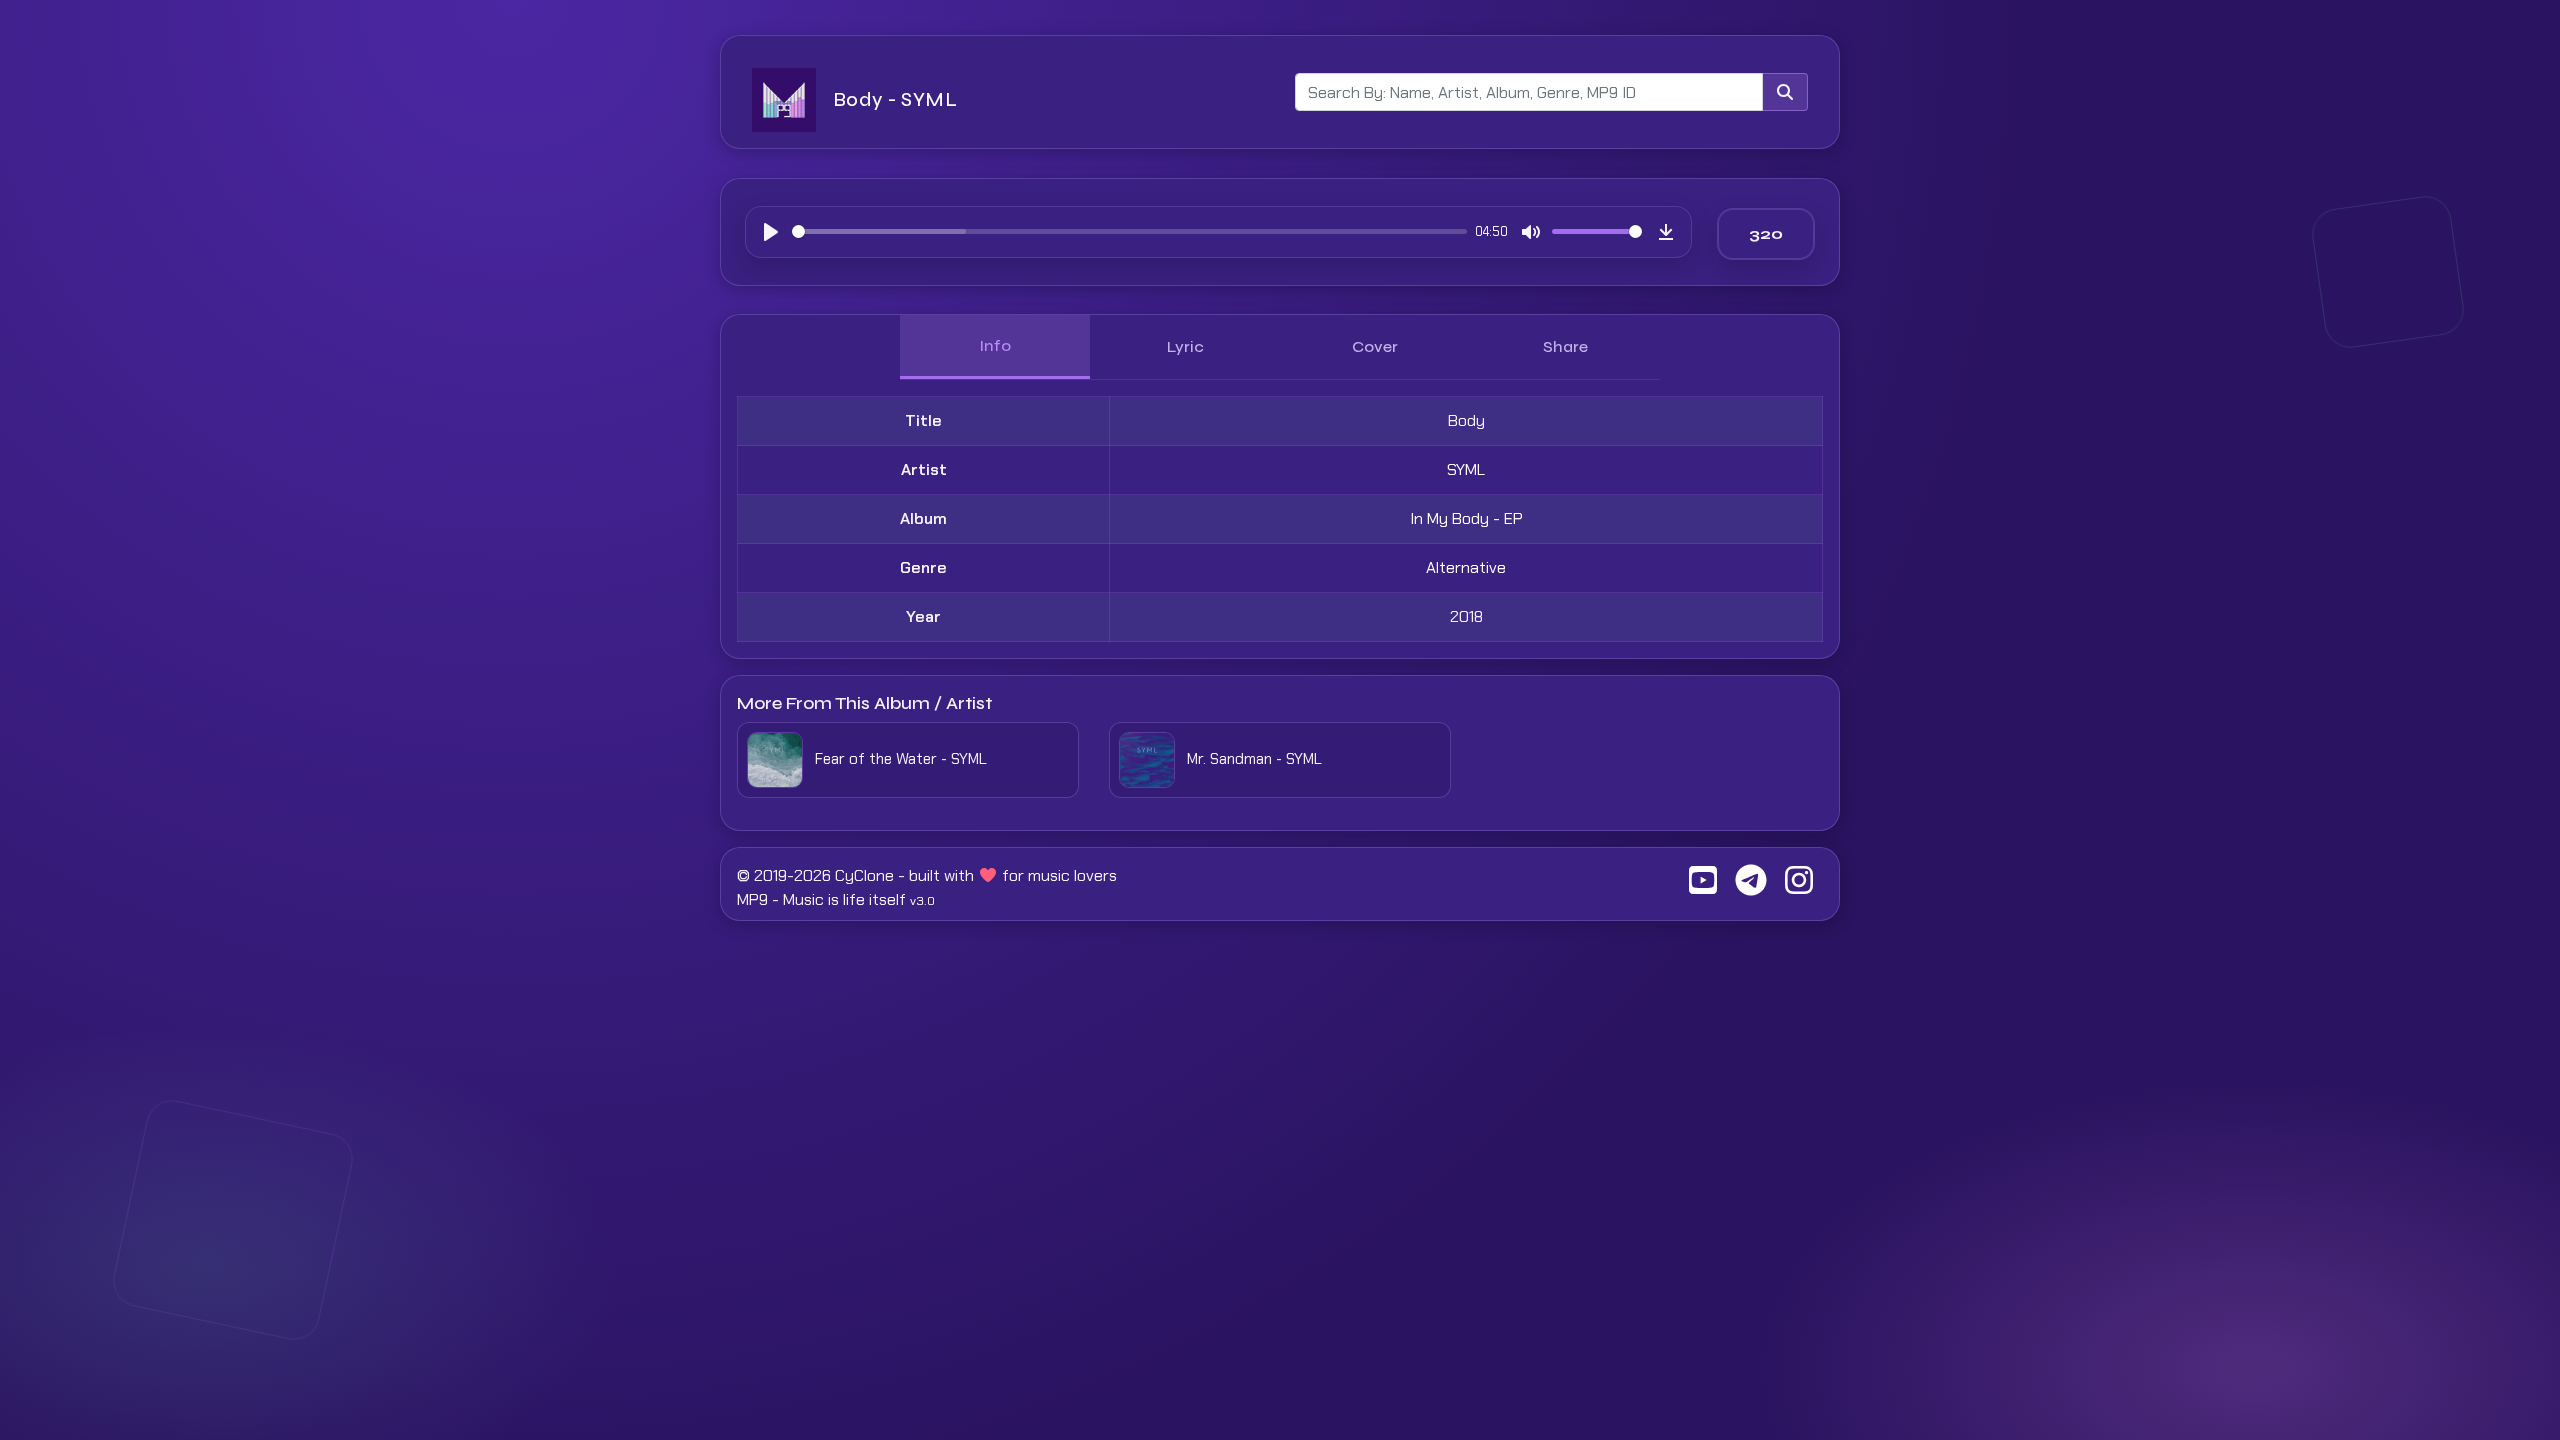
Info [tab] (995, 345)
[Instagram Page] (1799, 886)
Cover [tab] (1375, 346)
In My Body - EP (1466, 518)
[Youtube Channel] (1703, 886)
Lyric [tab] (1185, 346)
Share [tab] (1565, 346)
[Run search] (1785, 92)
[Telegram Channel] (1751, 886)
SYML (1466, 469)
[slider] (1129, 231)
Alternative (1466, 567)
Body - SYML (895, 99)
